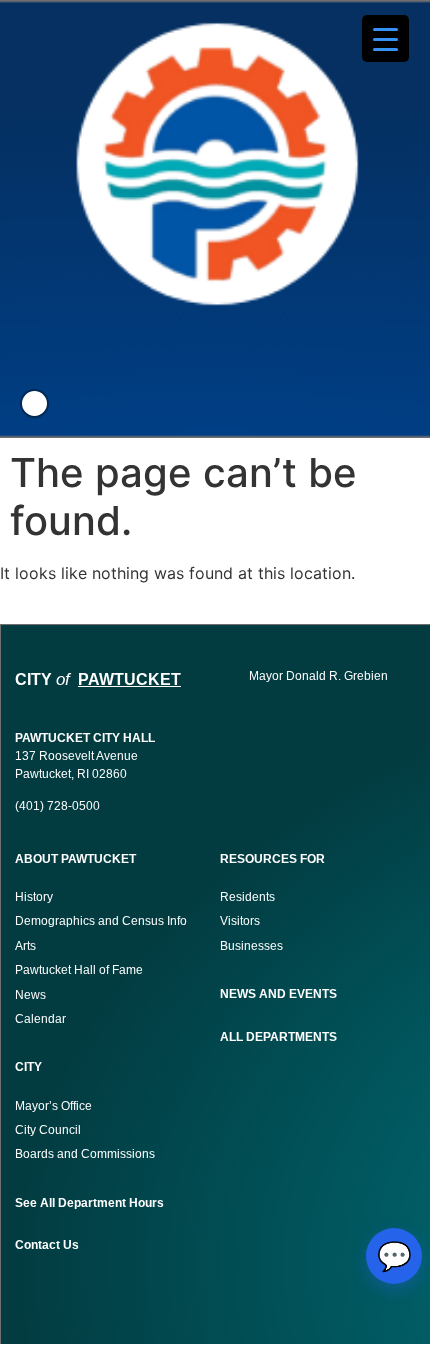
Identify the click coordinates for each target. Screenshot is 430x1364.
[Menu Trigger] (385, 38)
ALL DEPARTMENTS (278, 1037)
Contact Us (47, 1245)
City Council (48, 1130)
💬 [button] (394, 1256)
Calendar (40, 1019)
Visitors (240, 921)
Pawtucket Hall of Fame (79, 970)
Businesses (253, 946)
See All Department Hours (89, 1203)
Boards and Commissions (85, 1154)
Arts (25, 946)
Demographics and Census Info (101, 921)
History (34, 897)
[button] (34, 403)
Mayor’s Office (53, 1106)
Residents (247, 897)
